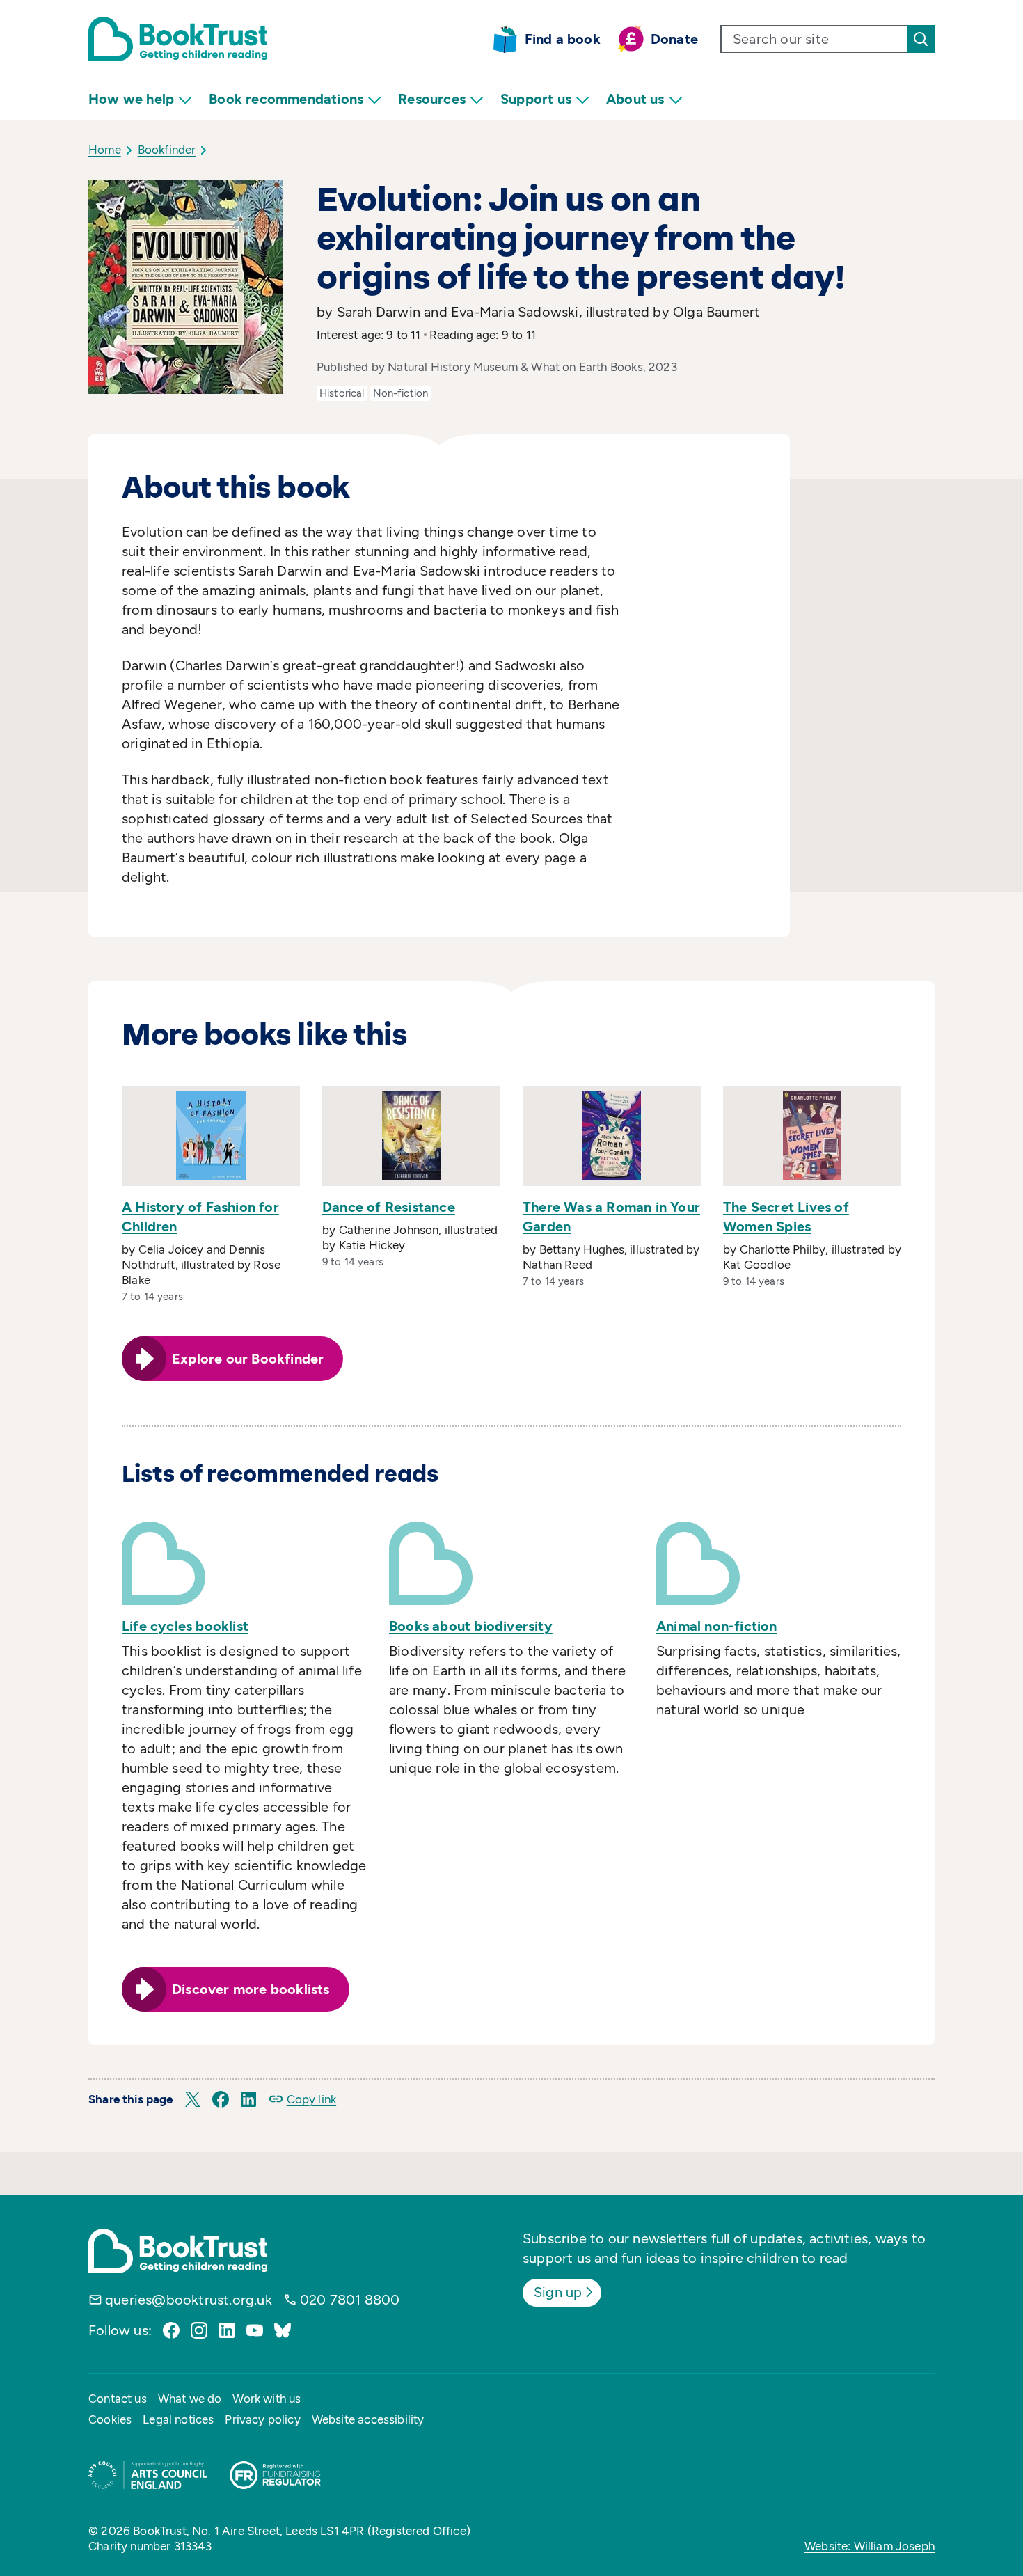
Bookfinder (167, 150)
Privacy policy (262, 2419)
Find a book (563, 39)
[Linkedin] (227, 2330)
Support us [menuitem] (536, 99)
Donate (674, 39)
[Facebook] (171, 2330)
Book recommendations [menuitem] (286, 99)
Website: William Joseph (870, 2546)
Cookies (110, 2419)
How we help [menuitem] (131, 99)
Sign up (558, 2292)
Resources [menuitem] (432, 99)
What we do (190, 2399)
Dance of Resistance (389, 1207)
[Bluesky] (283, 2330)
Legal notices (178, 2419)
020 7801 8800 (350, 2300)
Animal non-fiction (717, 1626)
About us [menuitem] (635, 99)
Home (105, 150)
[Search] (921, 39)
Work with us (267, 2399)
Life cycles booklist (185, 1626)
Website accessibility (368, 2419)
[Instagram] (199, 2330)
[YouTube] (255, 2330)
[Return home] (178, 39)
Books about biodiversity (471, 1626)
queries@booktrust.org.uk (189, 2300)
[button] (193, 2099)
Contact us (118, 2399)
